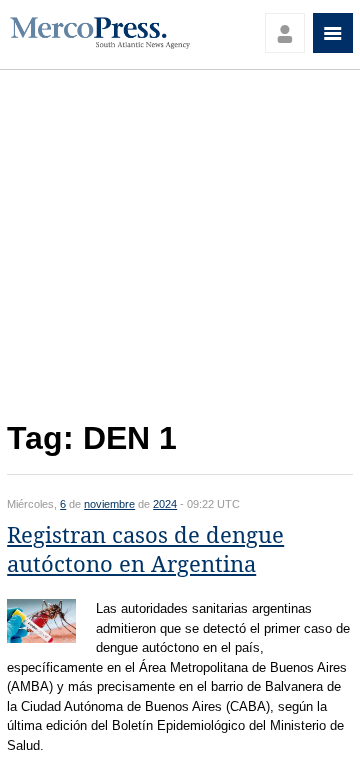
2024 (165, 504)
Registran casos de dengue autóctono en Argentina (145, 550)
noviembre (109, 504)
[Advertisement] (180, 251)
